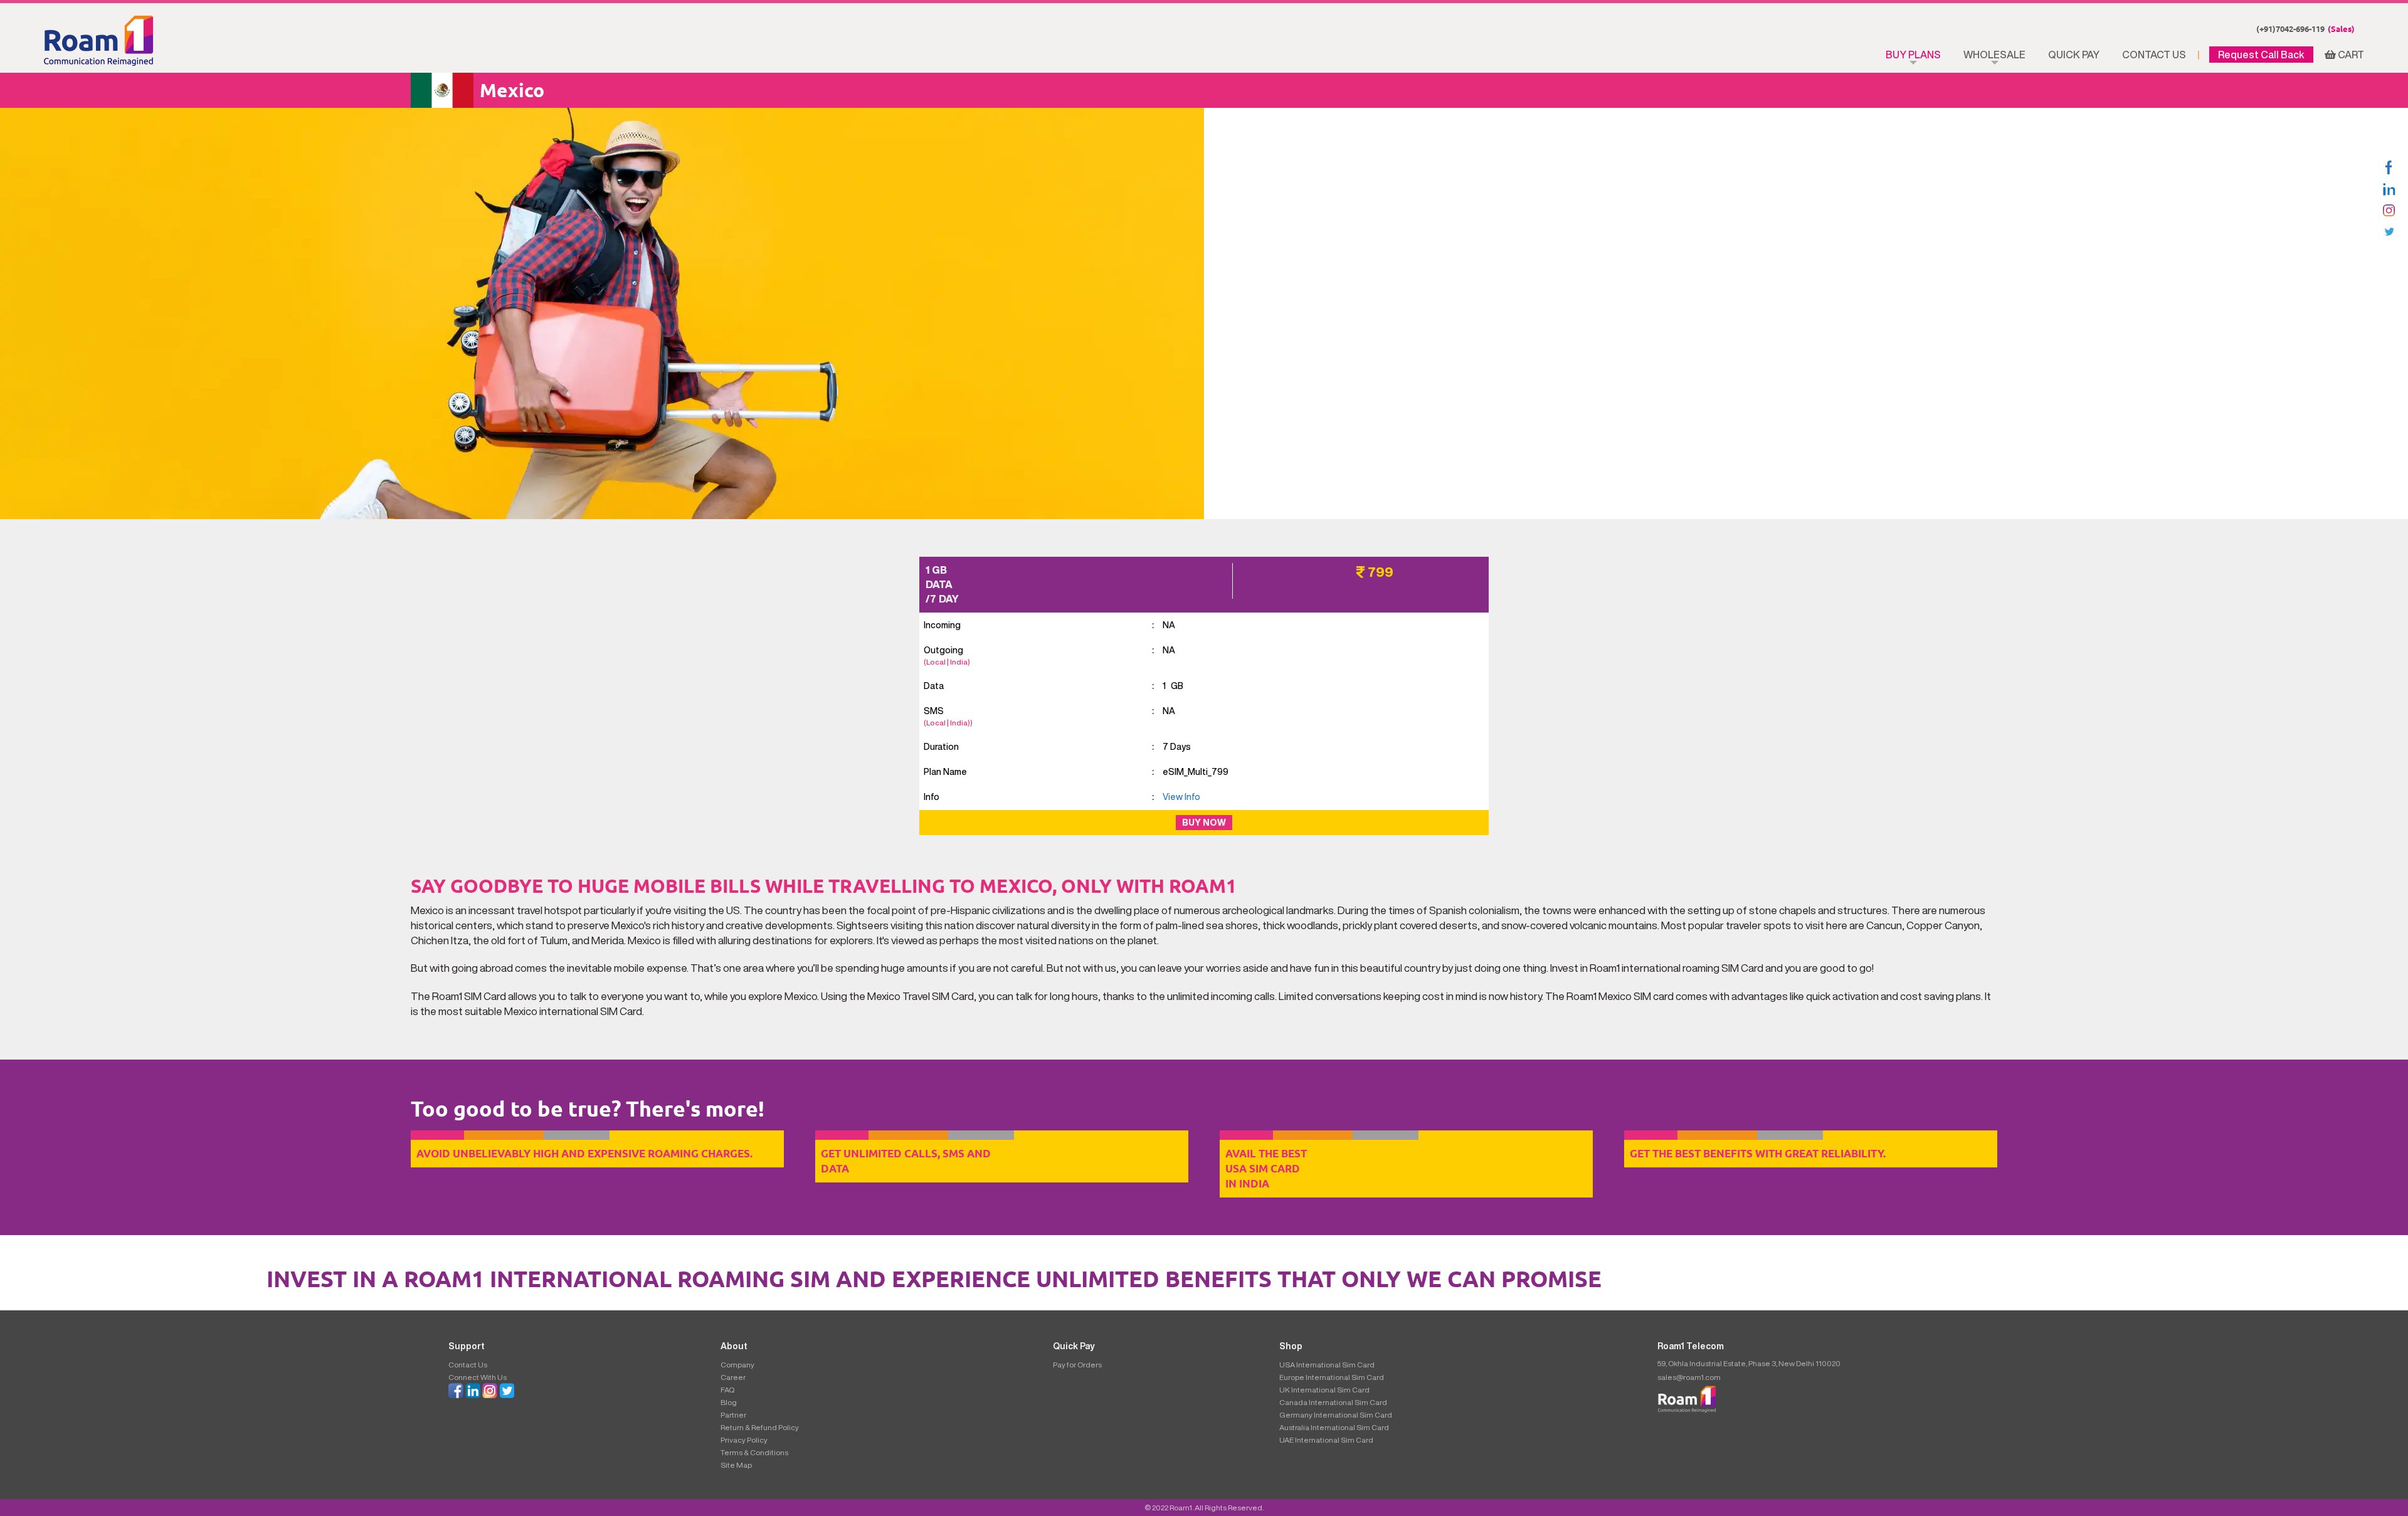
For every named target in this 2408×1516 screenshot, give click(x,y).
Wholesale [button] (1994, 55)
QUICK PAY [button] (2074, 55)
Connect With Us (478, 1377)
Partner (733, 1415)
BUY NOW (1204, 823)
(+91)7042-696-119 (2305, 29)
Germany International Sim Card (1336, 1415)
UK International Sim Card (1324, 1390)
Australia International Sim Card (1334, 1427)
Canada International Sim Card (1333, 1402)
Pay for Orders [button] (1077, 1365)
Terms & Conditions (754, 1452)
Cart (2350, 55)
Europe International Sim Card (1332, 1377)
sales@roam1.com (1689, 1377)
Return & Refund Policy (760, 1427)
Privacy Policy (744, 1440)
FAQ (727, 1390)
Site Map (736, 1465)
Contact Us (2154, 55)
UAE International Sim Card (1326, 1440)
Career (733, 1377)
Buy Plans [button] (1913, 55)
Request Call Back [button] (2261, 55)
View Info (1181, 797)
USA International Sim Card (1327, 1365)
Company (737, 1365)
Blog (729, 1402)
